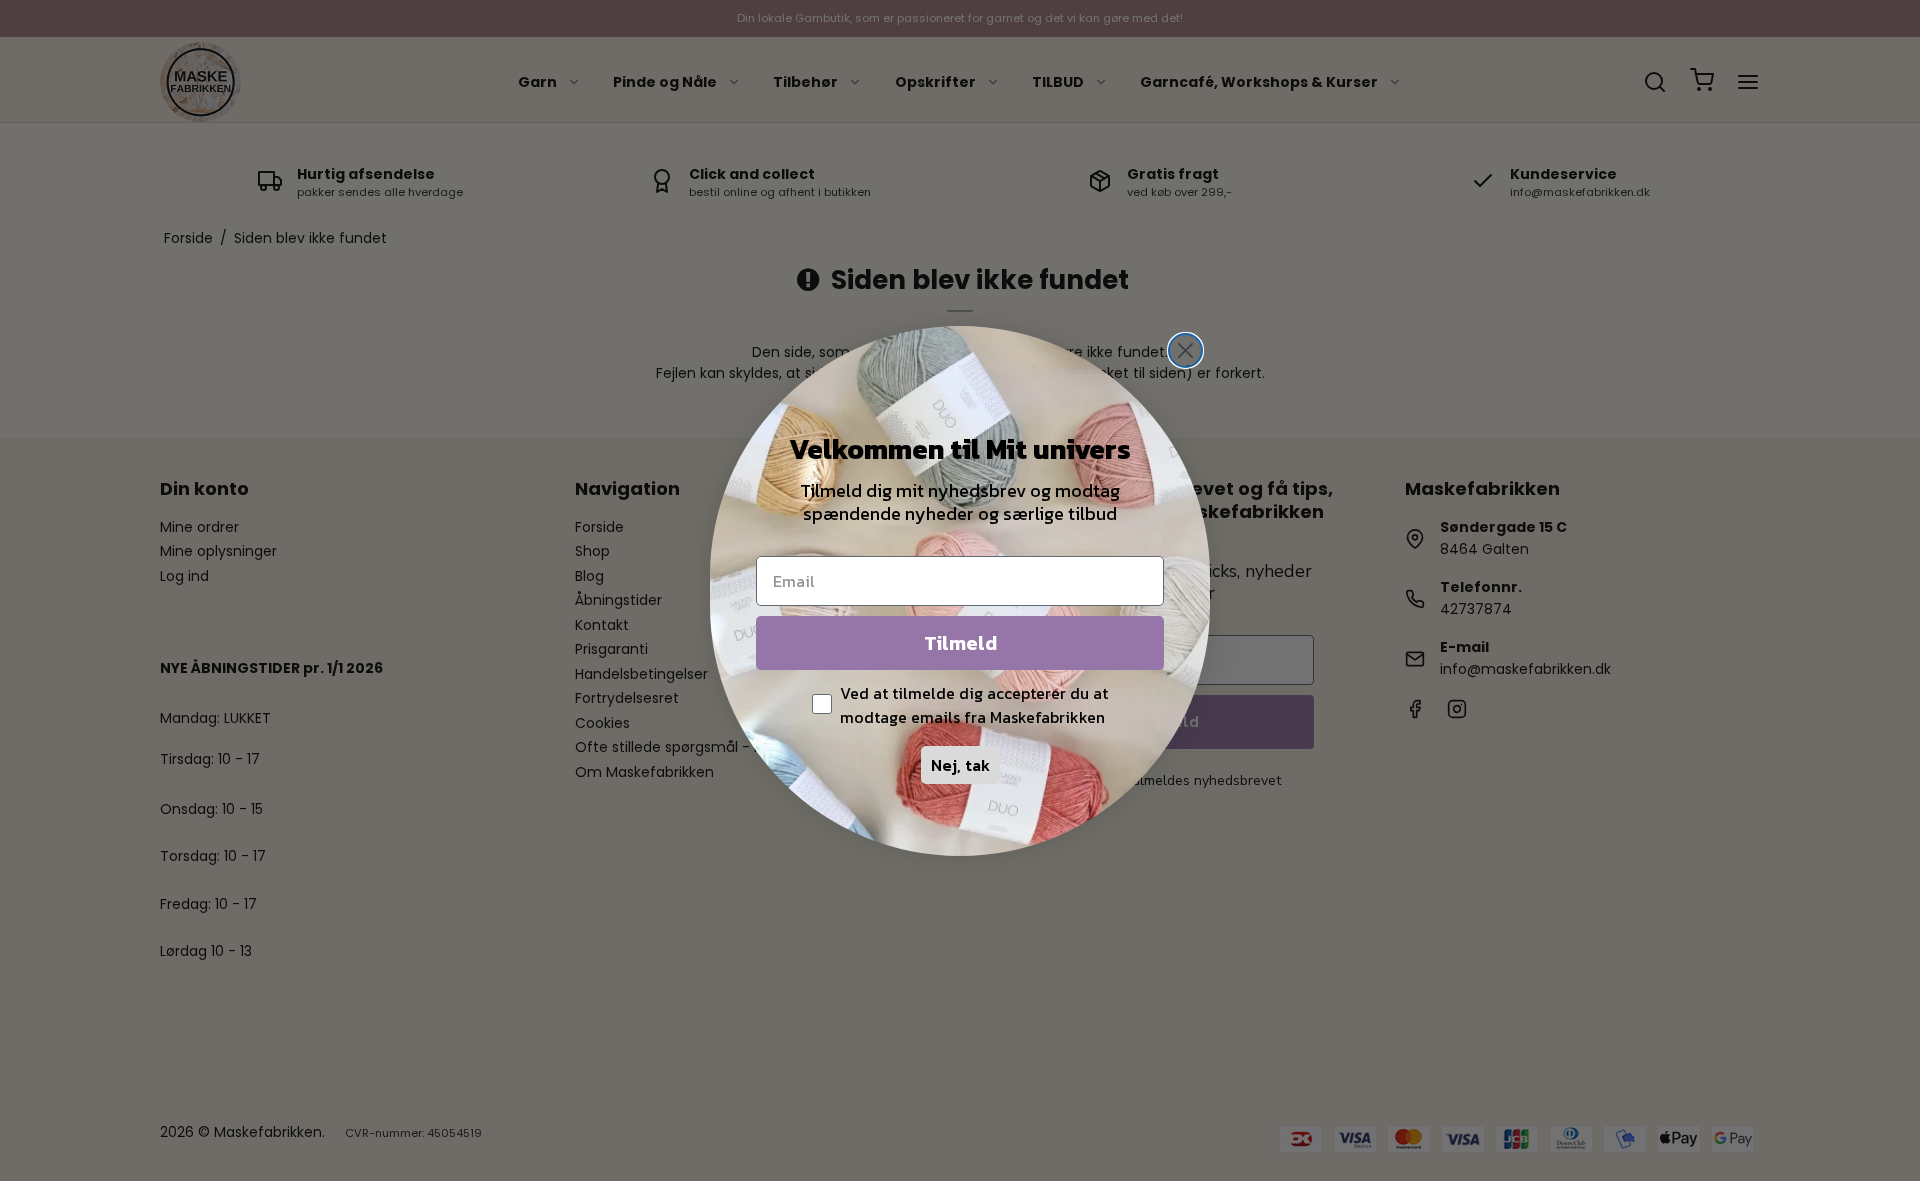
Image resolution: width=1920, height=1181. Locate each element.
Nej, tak (960, 765)
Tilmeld (960, 643)
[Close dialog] (1185, 350)
